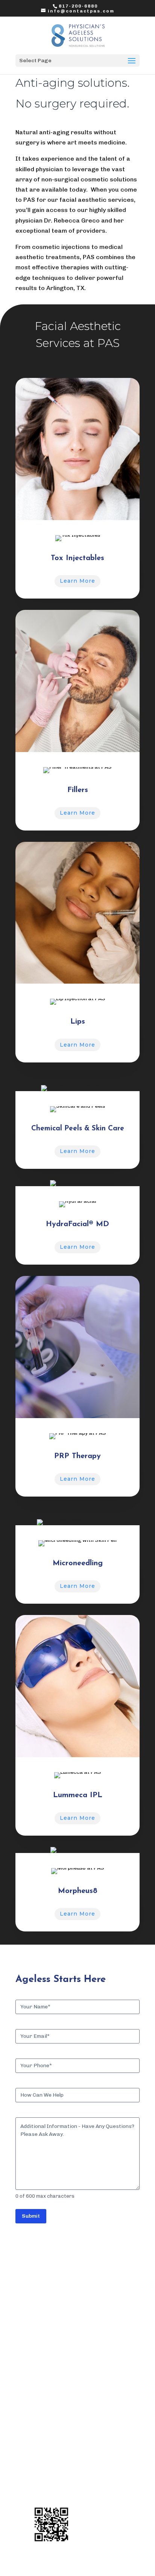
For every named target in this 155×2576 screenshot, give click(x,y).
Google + (44, 2474)
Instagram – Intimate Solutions (73, 2497)
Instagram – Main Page (63, 2465)
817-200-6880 (78, 6)
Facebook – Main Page (61, 2455)
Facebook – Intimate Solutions (72, 2488)
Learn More (77, 581)
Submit (31, 2216)
